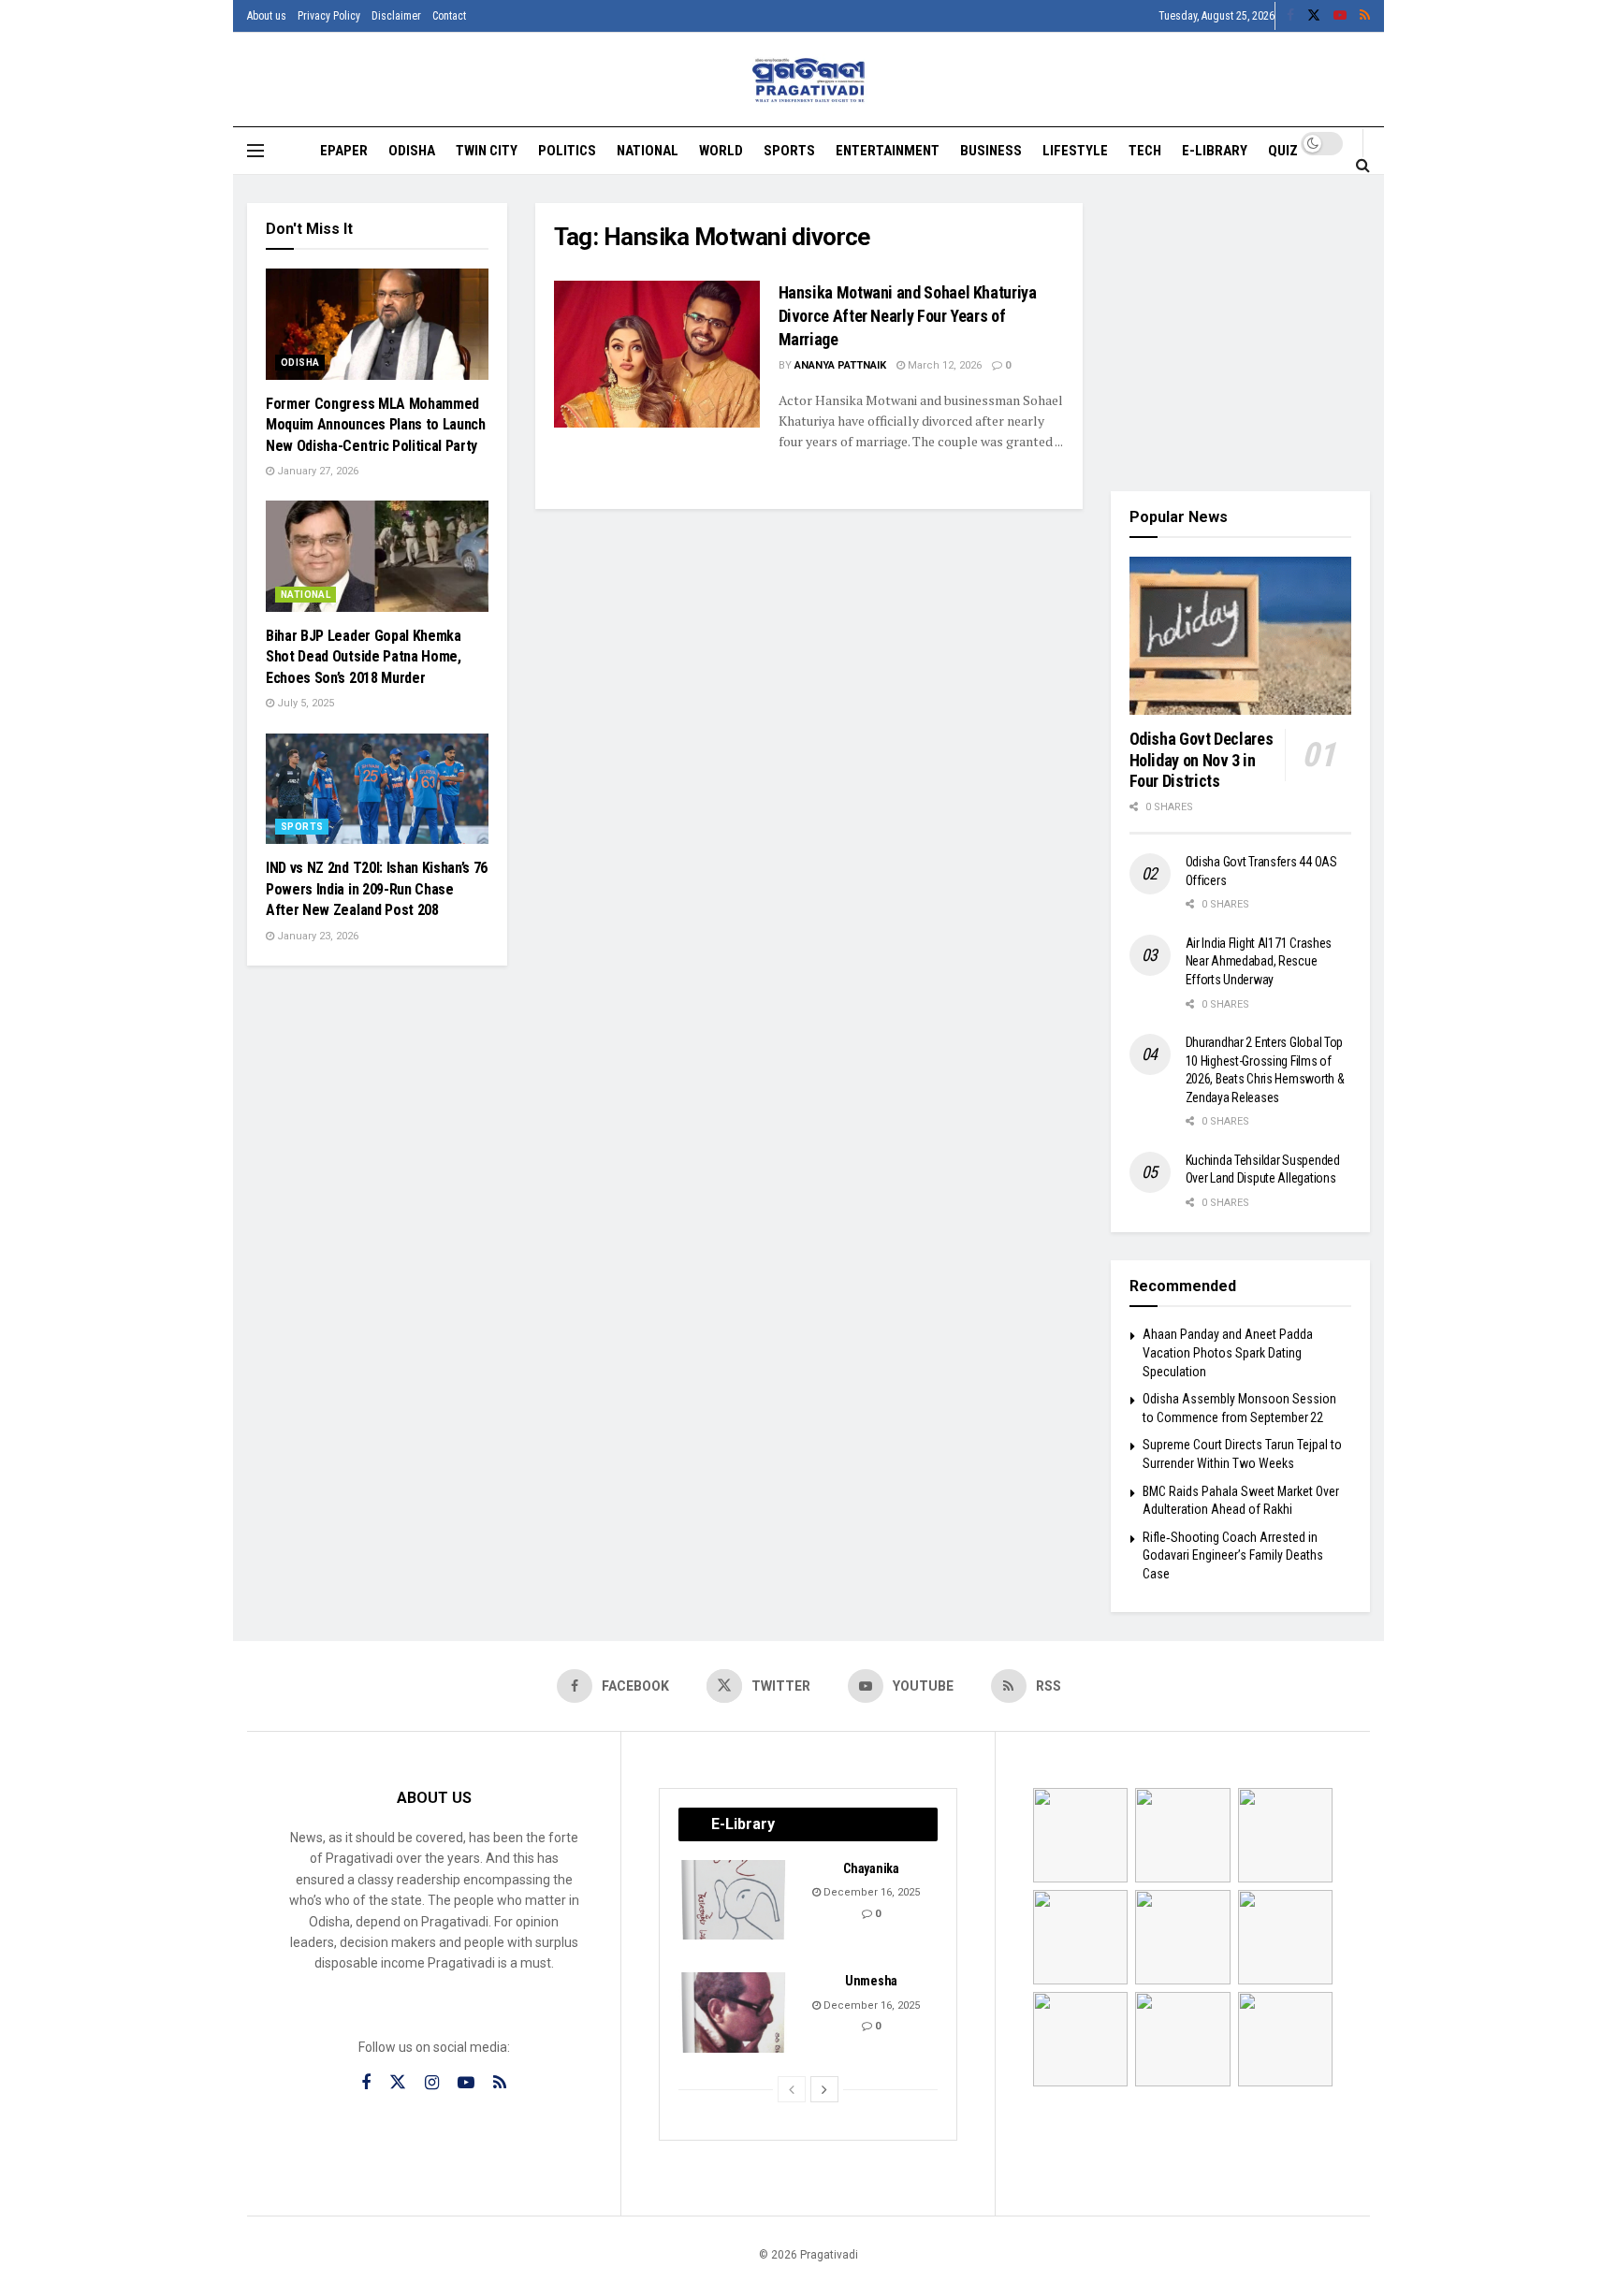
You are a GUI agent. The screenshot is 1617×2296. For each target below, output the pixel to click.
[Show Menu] (255, 151)
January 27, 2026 (316, 471)
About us (267, 16)
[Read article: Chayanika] (735, 1900)
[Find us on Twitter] (1314, 16)
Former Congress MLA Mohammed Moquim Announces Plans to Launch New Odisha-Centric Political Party (376, 425)
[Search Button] (1363, 165)
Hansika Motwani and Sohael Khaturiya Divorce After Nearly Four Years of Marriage (908, 316)
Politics (567, 151)
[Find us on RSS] (1365, 16)
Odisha (412, 151)
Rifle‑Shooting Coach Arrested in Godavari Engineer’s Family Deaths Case (1233, 1555)
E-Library (1215, 151)
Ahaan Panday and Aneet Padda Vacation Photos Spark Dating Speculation (1228, 1352)
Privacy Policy (329, 16)
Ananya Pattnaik (840, 365)
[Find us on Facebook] (1290, 16)
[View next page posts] (824, 2089)
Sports (789, 151)
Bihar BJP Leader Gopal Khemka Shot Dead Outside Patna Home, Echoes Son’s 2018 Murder (364, 657)
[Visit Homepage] (809, 80)
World (721, 151)
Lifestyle (1075, 151)
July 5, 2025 (304, 703)
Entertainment (888, 151)
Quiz (1283, 151)
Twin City (487, 151)
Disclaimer (396, 16)
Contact (449, 16)
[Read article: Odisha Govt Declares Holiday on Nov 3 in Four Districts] (1241, 636)
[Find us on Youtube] (1340, 16)
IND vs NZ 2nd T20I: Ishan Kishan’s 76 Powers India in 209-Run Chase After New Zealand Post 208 (377, 889)
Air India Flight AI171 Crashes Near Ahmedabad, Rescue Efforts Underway (1259, 961)
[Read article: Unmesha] (735, 2013)
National (648, 151)
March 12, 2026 (943, 365)
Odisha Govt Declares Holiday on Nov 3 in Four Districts (1202, 760)
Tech (1145, 151)
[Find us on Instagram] (432, 2083)
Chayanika (871, 1868)
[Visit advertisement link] (1241, 333)
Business (991, 151)
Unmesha (871, 1981)
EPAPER (344, 151)
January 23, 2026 (316, 936)
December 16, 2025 (870, 1892)
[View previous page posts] (792, 2089)
